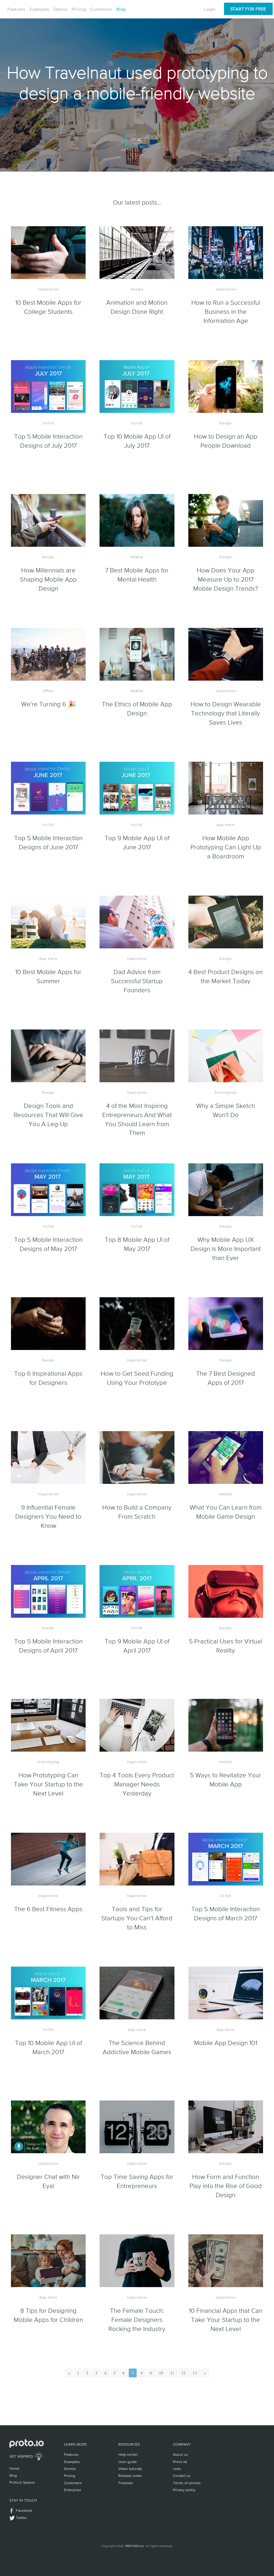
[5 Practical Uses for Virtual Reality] (226, 1592)
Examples (39, 9)
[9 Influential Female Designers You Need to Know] (48, 1458)
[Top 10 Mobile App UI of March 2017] (48, 1993)
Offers (48, 691)
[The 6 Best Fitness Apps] (48, 1860)
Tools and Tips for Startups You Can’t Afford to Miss (137, 1918)
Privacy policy (184, 2490)
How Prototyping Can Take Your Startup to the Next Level (48, 1784)
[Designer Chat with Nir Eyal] (48, 2127)
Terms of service (187, 2483)
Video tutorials (130, 2469)
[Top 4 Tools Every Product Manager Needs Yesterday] (137, 1726)
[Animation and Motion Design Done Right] (137, 253)
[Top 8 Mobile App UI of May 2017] (137, 1190)
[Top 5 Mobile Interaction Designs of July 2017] (48, 387)
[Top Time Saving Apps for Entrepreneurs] (137, 2127)
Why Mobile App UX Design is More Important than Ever (226, 1249)
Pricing (79, 9)
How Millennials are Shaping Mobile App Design (48, 579)
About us (180, 2454)
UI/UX (48, 423)
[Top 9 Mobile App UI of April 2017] (137, 1592)
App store (226, 825)
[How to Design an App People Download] (226, 387)
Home (14, 2468)
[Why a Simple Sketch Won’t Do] (226, 1056)
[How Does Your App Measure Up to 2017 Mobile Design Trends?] (226, 521)
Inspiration (48, 290)
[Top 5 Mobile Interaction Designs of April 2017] (48, 1592)
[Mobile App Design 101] (226, 1993)
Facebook (24, 2510)
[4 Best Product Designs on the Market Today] (226, 922)
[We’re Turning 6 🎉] (48, 655)
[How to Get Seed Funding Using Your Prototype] (137, 1324)
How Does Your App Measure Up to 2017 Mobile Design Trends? (226, 579)
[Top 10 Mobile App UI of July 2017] (137, 387)
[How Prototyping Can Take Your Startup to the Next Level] (48, 1726)
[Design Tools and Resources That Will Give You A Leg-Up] (48, 1056)
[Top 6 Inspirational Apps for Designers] (48, 1324)
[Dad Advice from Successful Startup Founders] (137, 922)
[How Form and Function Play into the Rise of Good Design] (226, 2127)
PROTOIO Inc (135, 2546)
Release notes (130, 2476)
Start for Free (248, 9)
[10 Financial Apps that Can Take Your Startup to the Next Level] (226, 2261)
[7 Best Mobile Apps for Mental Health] (137, 521)
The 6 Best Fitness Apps (48, 1909)
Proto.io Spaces (22, 2482)
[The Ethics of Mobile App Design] (137, 655)
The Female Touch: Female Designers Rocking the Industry (137, 2319)
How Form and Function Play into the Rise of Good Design (226, 2186)
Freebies (126, 2483)
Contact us (182, 2476)
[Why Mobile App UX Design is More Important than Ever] (226, 1190)
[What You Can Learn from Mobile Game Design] (226, 1458)
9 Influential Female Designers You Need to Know (48, 1516)
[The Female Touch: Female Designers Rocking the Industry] (137, 2261)
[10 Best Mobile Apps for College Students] (48, 253)
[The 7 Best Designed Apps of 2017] (226, 1324)
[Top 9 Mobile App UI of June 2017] (137, 789)
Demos (61, 9)
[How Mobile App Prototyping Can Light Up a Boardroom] (226, 789)
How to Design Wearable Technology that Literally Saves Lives (226, 713)
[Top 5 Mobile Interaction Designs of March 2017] (226, 1860)
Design (137, 290)
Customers (101, 9)
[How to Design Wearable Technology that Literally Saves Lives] (226, 655)
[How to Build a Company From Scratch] (137, 1458)
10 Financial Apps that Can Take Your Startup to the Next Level (226, 2319)
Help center (128, 2454)
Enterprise (73, 2490)
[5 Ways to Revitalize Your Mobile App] (226, 1726)
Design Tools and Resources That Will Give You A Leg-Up (48, 1115)
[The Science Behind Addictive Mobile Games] (137, 1993)
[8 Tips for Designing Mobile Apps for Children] (48, 2261)
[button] (69, 2373)
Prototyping (226, 1093)
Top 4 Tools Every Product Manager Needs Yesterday (137, 1784)
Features (16, 9)
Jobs (177, 2469)
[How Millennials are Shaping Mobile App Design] (48, 521)
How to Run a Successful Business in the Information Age (226, 311)
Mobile (137, 557)
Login (210, 9)
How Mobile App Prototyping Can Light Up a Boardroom (226, 847)
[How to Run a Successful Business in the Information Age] (226, 253)
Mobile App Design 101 (226, 2043)
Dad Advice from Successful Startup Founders (137, 981)
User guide (128, 2462)
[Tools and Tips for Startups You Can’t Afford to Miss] (137, 1860)
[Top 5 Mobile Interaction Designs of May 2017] (48, 1190)
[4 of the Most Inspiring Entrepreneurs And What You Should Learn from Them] (137, 1056)
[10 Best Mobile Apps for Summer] (48, 922)
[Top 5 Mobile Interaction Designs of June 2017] (48, 789)
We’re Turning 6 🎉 (48, 704)
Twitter (21, 2518)
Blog (121, 9)
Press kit (180, 2462)
